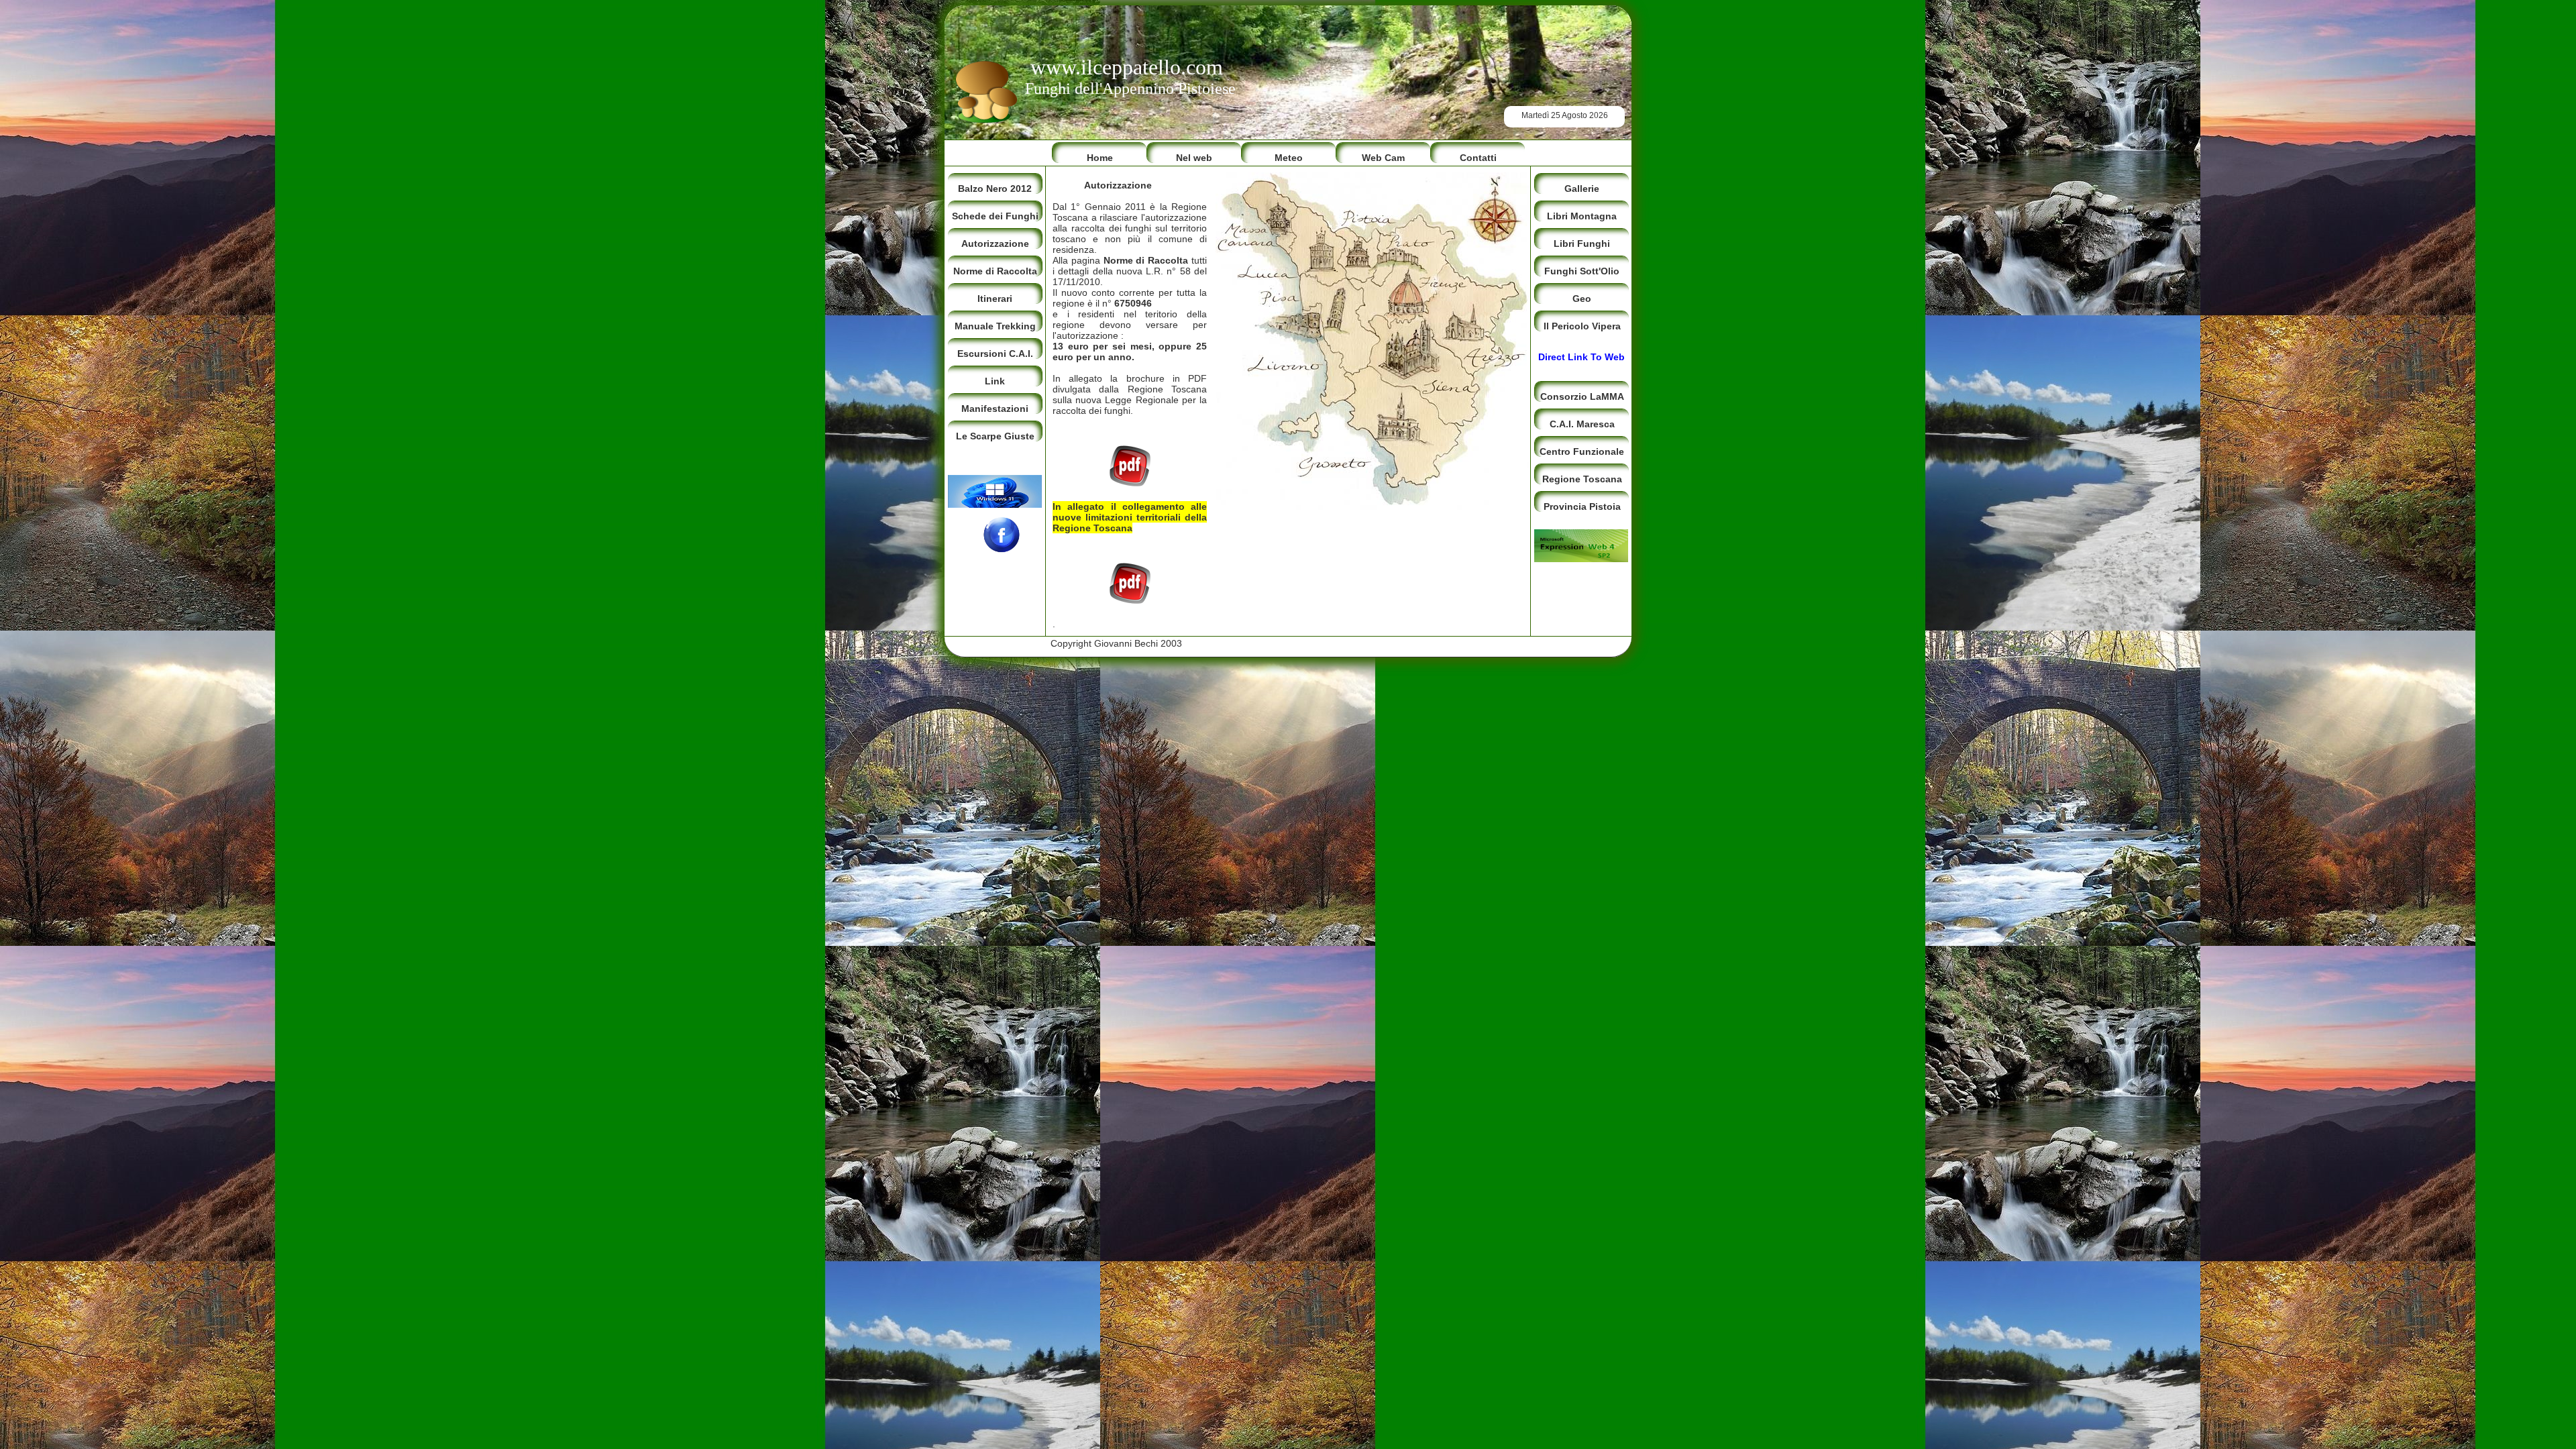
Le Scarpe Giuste (995, 436)
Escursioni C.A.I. (995, 354)
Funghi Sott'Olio (1582, 271)
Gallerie (1582, 189)
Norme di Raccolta (995, 271)
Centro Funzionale (1582, 451)
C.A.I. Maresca (1582, 424)
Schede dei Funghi (995, 216)
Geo (1582, 299)
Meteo (1289, 158)
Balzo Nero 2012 (995, 189)
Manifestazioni (995, 409)
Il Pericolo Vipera (1582, 326)
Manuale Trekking (995, 326)
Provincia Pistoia (1582, 506)
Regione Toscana (1582, 479)
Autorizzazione (995, 244)
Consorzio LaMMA (1582, 396)
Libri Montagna (1582, 216)
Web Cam (1383, 158)
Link (995, 381)
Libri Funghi (1582, 244)
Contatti (1478, 158)
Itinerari (995, 299)
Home (1100, 158)
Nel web (1194, 158)
